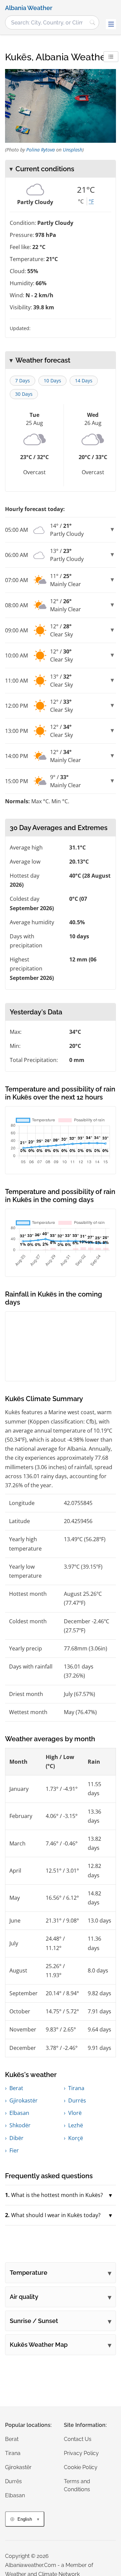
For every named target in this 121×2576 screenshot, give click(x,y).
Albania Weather (29, 8)
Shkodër (20, 2125)
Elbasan (19, 2113)
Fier (14, 2150)
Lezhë (76, 2125)
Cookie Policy (81, 2467)
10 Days (52, 381)
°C (81, 201)
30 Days (24, 394)
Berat (16, 2088)
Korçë (76, 2138)
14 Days (84, 381)
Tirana (76, 2088)
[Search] (92, 22)
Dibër (16, 2138)
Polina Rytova (41, 150)
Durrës (77, 2100)
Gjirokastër (24, 2100)
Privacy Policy (81, 2453)
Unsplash (73, 150)
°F (91, 201)
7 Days (23, 381)
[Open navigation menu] (111, 24)
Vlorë (75, 2113)
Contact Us (78, 2439)
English (25, 2519)
